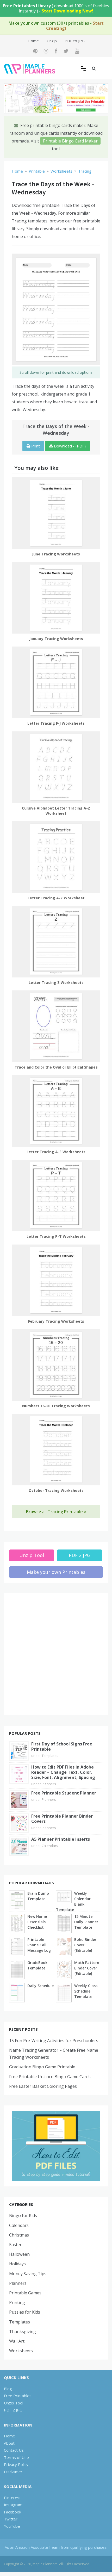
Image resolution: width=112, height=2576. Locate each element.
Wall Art (17, 2341)
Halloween (19, 2254)
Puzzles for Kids (25, 2312)
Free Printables (18, 2396)
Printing (17, 2302)
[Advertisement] (56, 1654)
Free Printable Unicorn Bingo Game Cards (50, 2077)
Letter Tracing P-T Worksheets (56, 1236)
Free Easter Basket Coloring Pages (43, 2086)
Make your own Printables (56, 1572)
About (9, 2443)
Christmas (19, 2235)
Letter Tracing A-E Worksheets (56, 1152)
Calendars (50, 1846)
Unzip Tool (32, 1555)
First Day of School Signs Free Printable (62, 1746)
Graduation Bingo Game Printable (42, 2067)
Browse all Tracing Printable (55, 1512)
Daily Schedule (41, 1986)
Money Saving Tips (28, 2274)
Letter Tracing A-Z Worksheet (56, 898)
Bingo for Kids (23, 2215)
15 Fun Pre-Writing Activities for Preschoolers (54, 2041)
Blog (8, 2389)
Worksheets (21, 2351)
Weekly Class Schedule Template (86, 1991)
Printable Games (25, 2293)
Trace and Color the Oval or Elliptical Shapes (56, 1067)
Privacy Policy (16, 2464)
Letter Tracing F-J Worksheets (56, 723)
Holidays (17, 2264)
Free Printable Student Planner (64, 1793)
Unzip (52, 41)
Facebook (13, 2512)
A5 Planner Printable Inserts (61, 1839)
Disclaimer (13, 2472)
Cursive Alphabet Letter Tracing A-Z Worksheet (56, 811)
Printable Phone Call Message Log (39, 1945)
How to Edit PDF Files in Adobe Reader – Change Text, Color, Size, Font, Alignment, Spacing (63, 1772)
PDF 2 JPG (80, 1555)
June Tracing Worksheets (56, 554)
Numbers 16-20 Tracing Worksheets (56, 1406)
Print (35, 446)
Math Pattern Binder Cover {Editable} (87, 1968)
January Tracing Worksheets (56, 639)
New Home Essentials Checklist (37, 1922)
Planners (49, 1784)
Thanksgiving (23, 2332)
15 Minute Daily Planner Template (86, 1922)
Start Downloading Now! (67, 11)
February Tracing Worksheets (56, 1321)
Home (33, 41)
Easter (15, 2245)
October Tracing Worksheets (56, 1490)
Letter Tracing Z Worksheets (56, 983)
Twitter (11, 2519)
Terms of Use (16, 2457)
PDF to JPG (75, 41)
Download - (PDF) (69, 446)
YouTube (12, 2526)
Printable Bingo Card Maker (70, 141)
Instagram (13, 2505)
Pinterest (12, 2498)
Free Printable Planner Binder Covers (62, 1819)
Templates (50, 1756)
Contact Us (14, 2450)
